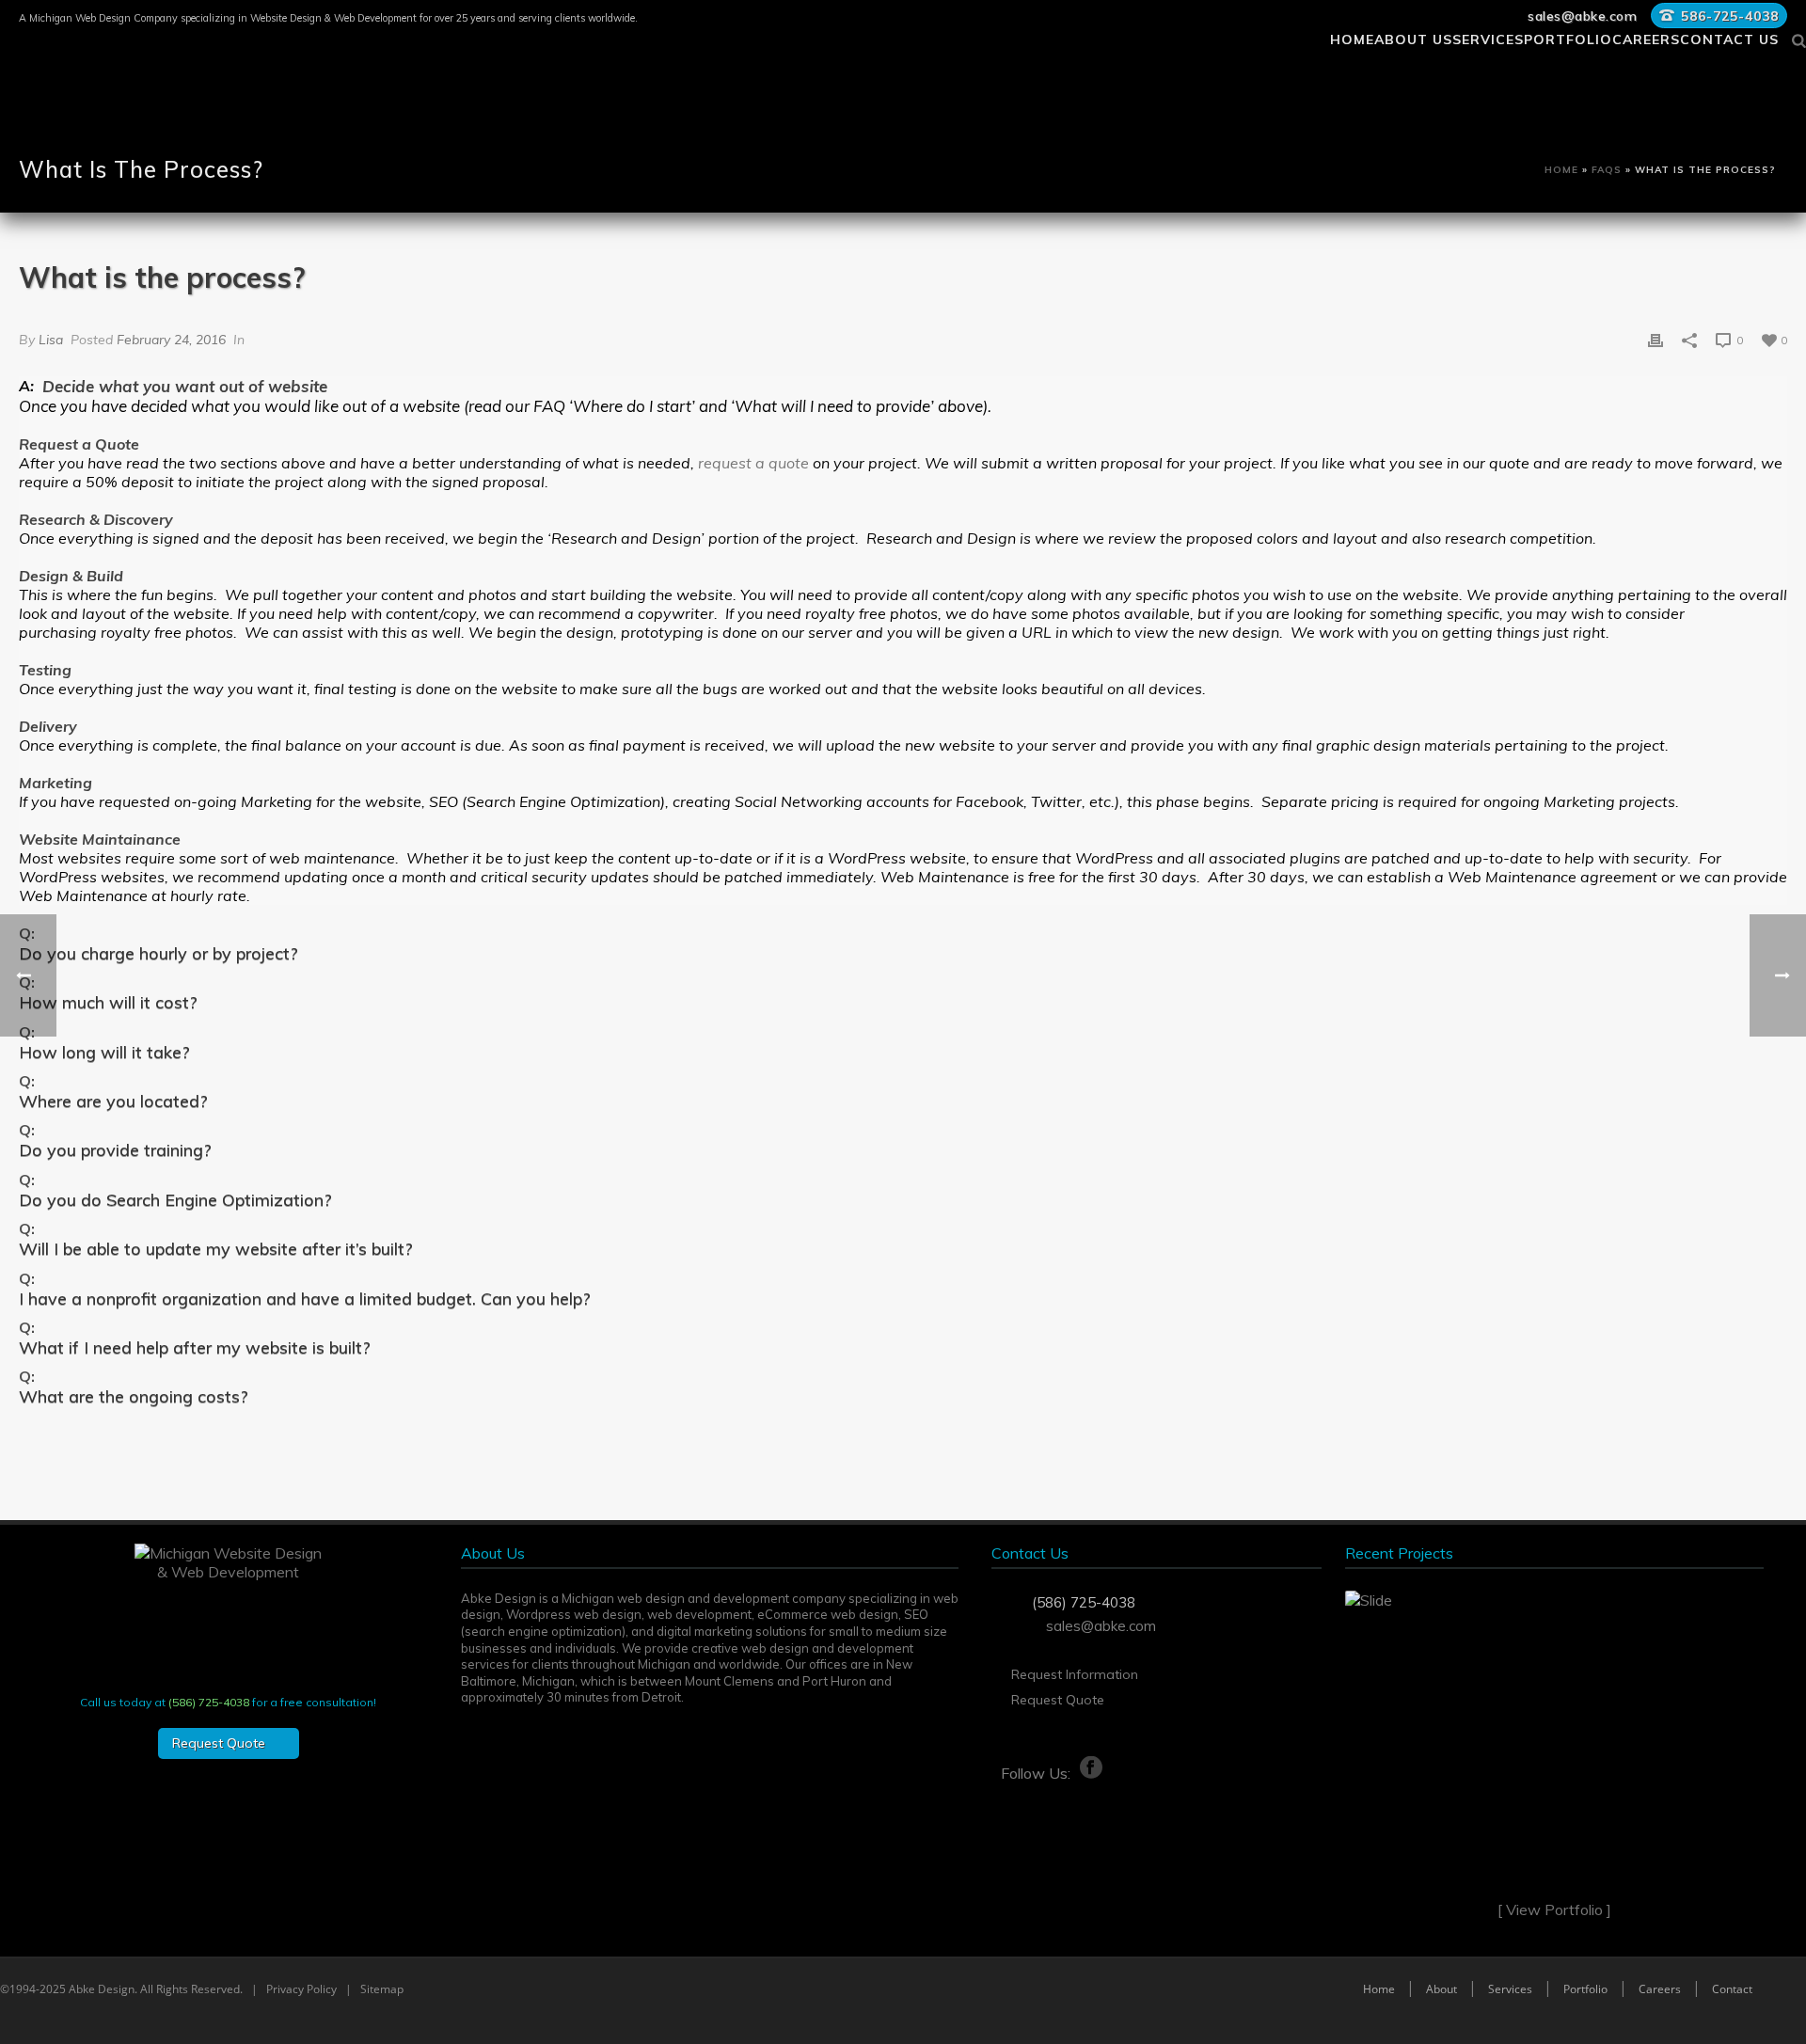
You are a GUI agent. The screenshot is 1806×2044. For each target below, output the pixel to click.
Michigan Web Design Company (103, 18)
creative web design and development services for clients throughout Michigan (687, 1656)
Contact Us (1729, 37)
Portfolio (1568, 37)
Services (1488, 37)
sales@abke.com (1582, 16)
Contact (1732, 1989)
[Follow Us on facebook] (1047, 1768)
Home (1352, 37)
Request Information (1075, 1674)
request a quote (755, 463)
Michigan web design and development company (704, 1598)
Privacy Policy (301, 1989)
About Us (1413, 37)
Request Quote (1058, 1700)
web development (699, 1614)
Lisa (51, 340)
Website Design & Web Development (333, 18)
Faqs (1607, 170)
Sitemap (382, 1989)
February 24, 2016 (171, 340)
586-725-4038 (1730, 16)
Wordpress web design (574, 1614)
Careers (1646, 37)
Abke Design (102, 1989)
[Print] (1655, 339)
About (1442, 1989)
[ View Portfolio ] (1554, 1909)
